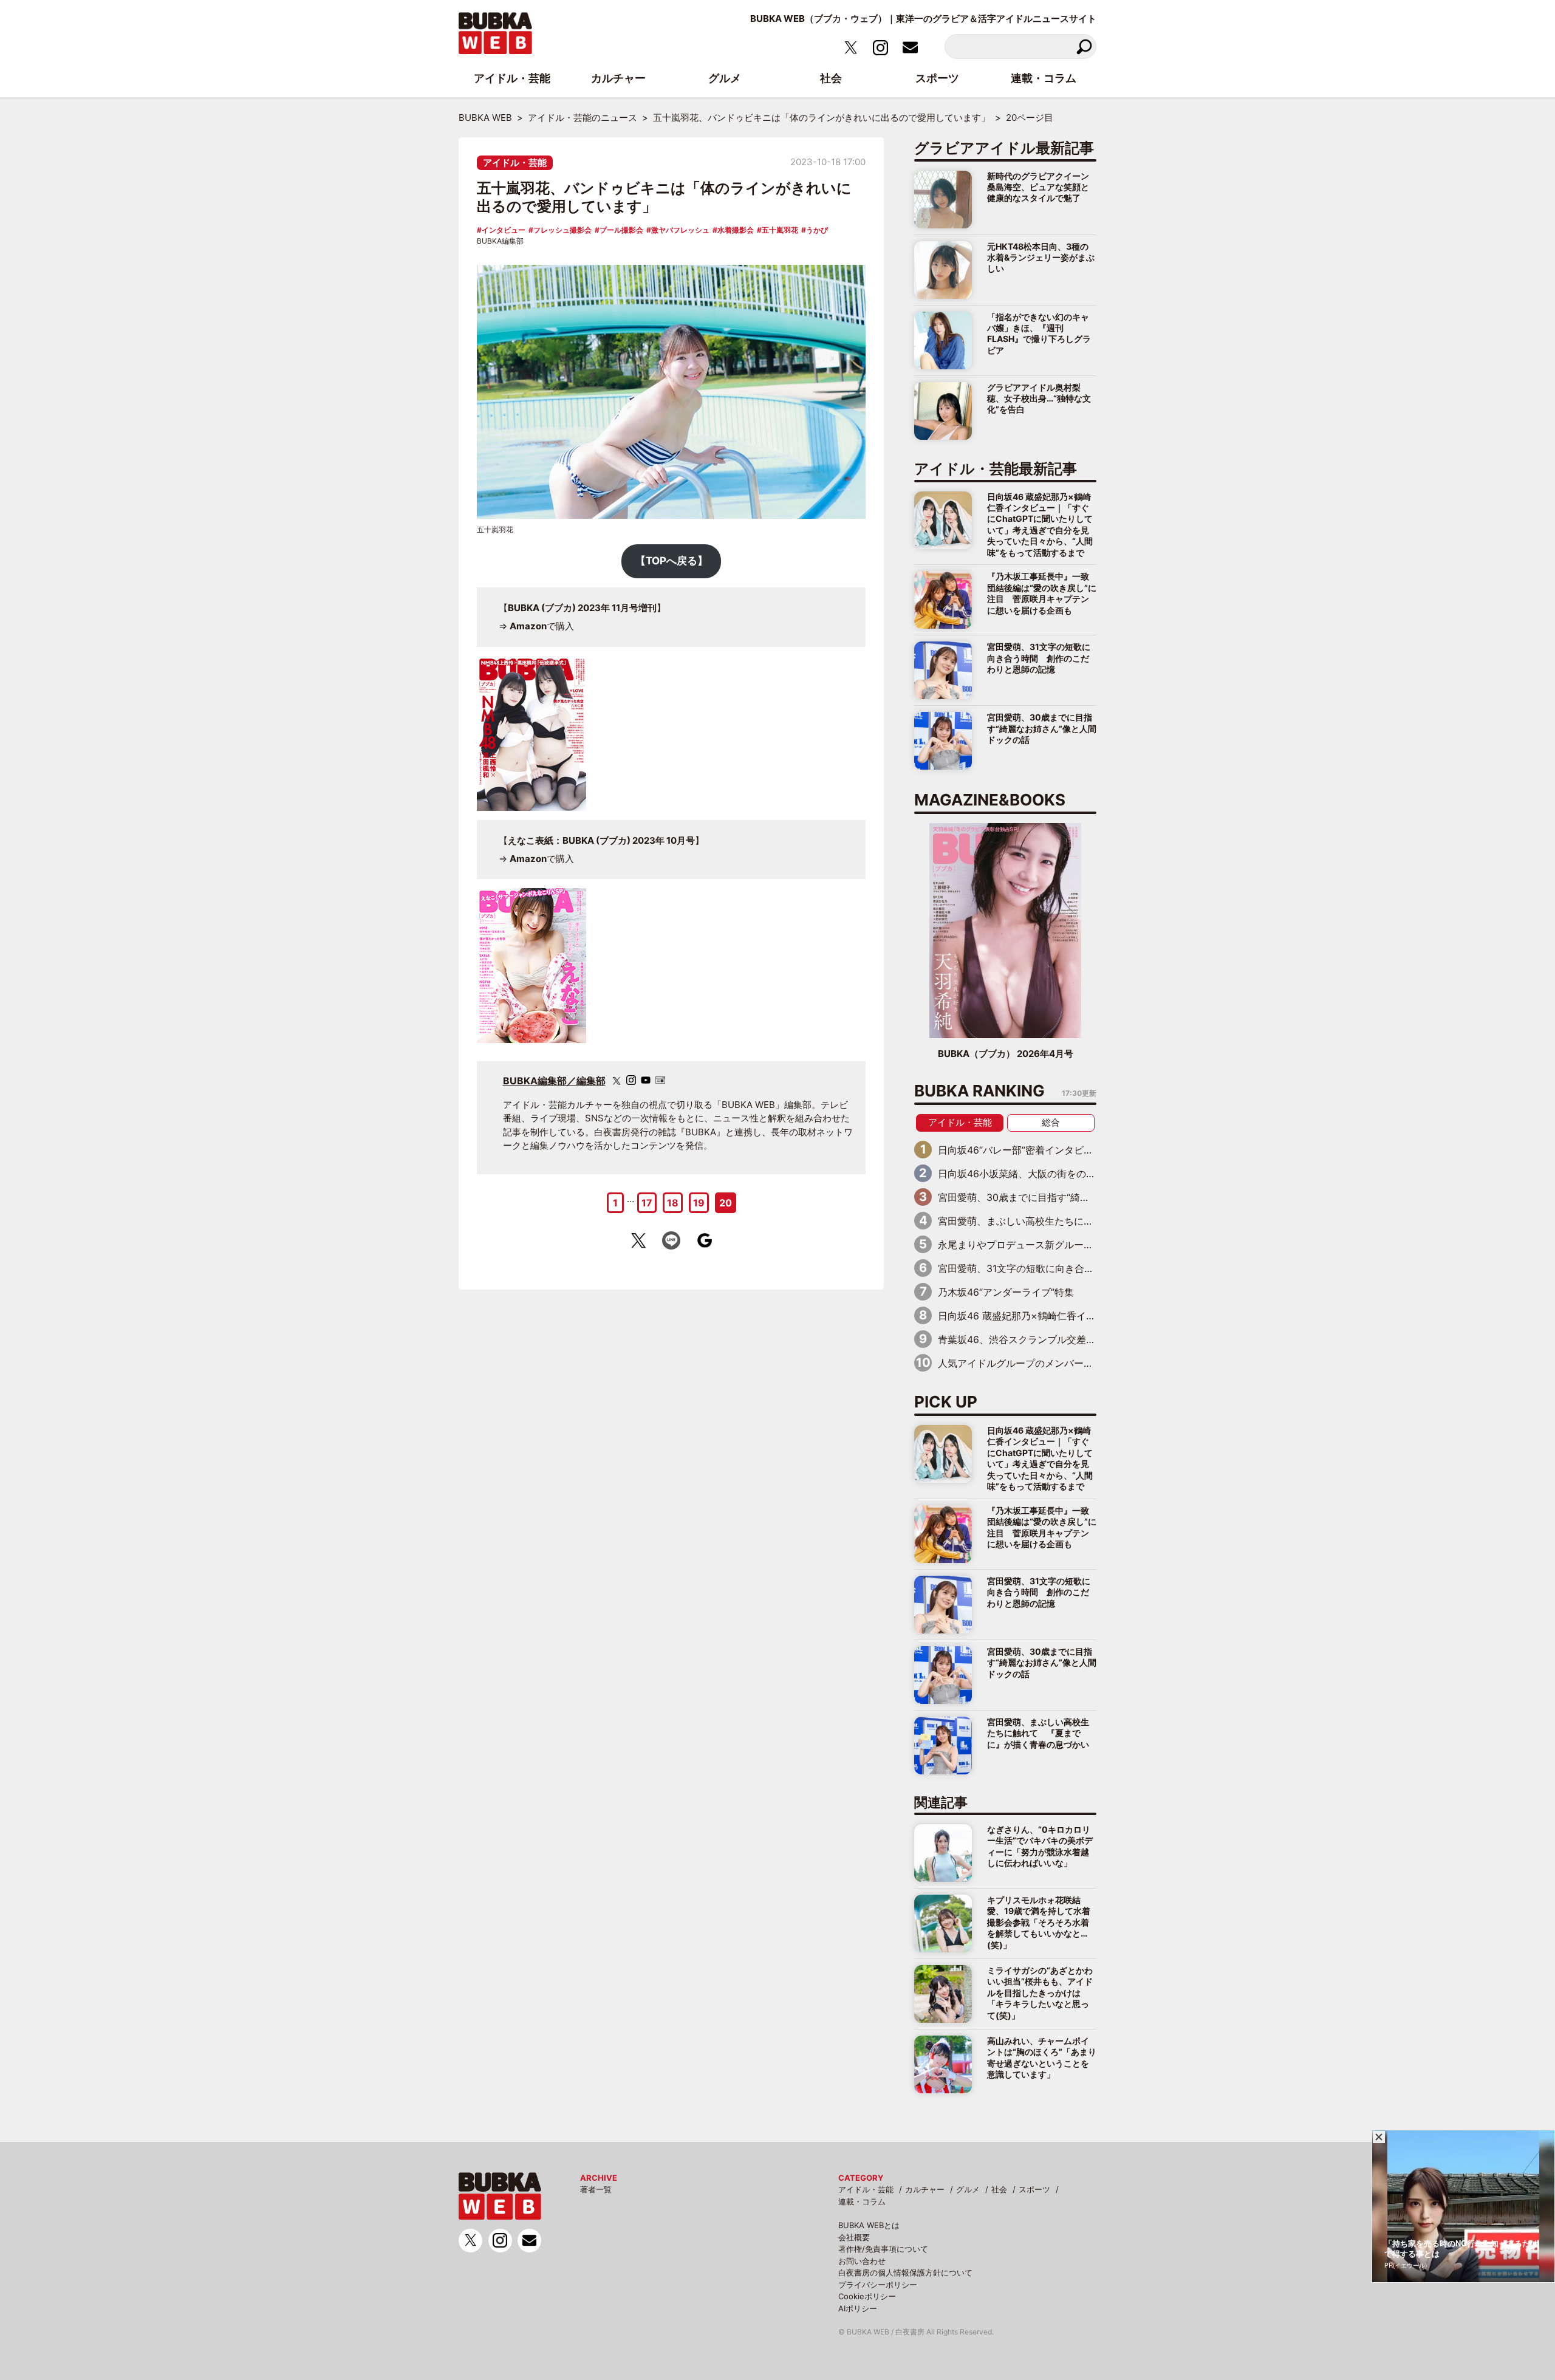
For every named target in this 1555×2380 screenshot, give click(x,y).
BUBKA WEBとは (869, 2225)
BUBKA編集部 (500, 241)
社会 (999, 2189)
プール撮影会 (621, 230)
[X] (617, 1081)
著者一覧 (596, 2189)
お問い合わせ (862, 2261)
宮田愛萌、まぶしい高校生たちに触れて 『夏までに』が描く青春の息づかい (1038, 1733)
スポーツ (1034, 2189)
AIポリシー (858, 2308)
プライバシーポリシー (878, 2285)
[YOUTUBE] (646, 1080)
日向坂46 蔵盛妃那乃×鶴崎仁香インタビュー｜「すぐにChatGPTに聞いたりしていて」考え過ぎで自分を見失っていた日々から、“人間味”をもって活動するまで (1040, 525)
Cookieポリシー (867, 2296)
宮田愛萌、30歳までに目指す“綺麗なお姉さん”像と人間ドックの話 (1042, 728)
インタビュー (504, 230)
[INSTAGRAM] (631, 1080)
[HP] (660, 1080)
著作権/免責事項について (883, 2249)
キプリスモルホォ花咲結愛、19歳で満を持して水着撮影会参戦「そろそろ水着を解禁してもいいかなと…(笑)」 (1039, 1922)
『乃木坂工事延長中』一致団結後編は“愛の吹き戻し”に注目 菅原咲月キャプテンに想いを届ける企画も (1042, 593)
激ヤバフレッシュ (680, 230)
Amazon (528, 626)
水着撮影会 (736, 230)
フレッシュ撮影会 (562, 230)
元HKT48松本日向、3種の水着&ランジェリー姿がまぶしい (1041, 258)
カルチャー (925, 2189)
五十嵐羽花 (780, 230)
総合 (1051, 1122)
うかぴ (817, 230)
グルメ (968, 2189)
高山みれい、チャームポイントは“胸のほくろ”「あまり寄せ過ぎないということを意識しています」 (1042, 2057)
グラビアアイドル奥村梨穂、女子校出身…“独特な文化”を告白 (1039, 398)
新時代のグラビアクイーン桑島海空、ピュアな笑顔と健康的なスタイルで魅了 (1038, 187)
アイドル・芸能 (515, 162)
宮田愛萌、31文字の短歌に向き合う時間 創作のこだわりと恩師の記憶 (1039, 658)
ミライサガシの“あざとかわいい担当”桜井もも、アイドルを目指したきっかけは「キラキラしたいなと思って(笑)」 (1040, 1993)
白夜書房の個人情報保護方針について (905, 2272)
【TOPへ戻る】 (672, 561)
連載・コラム (862, 2201)
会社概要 (854, 2237)
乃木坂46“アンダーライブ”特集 (1006, 1292)
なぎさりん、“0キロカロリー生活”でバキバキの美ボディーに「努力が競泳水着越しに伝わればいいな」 (1040, 1846)
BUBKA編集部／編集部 (554, 1081)
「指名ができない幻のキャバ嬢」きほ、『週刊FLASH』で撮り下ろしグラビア (1039, 333)
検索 (1084, 46)
